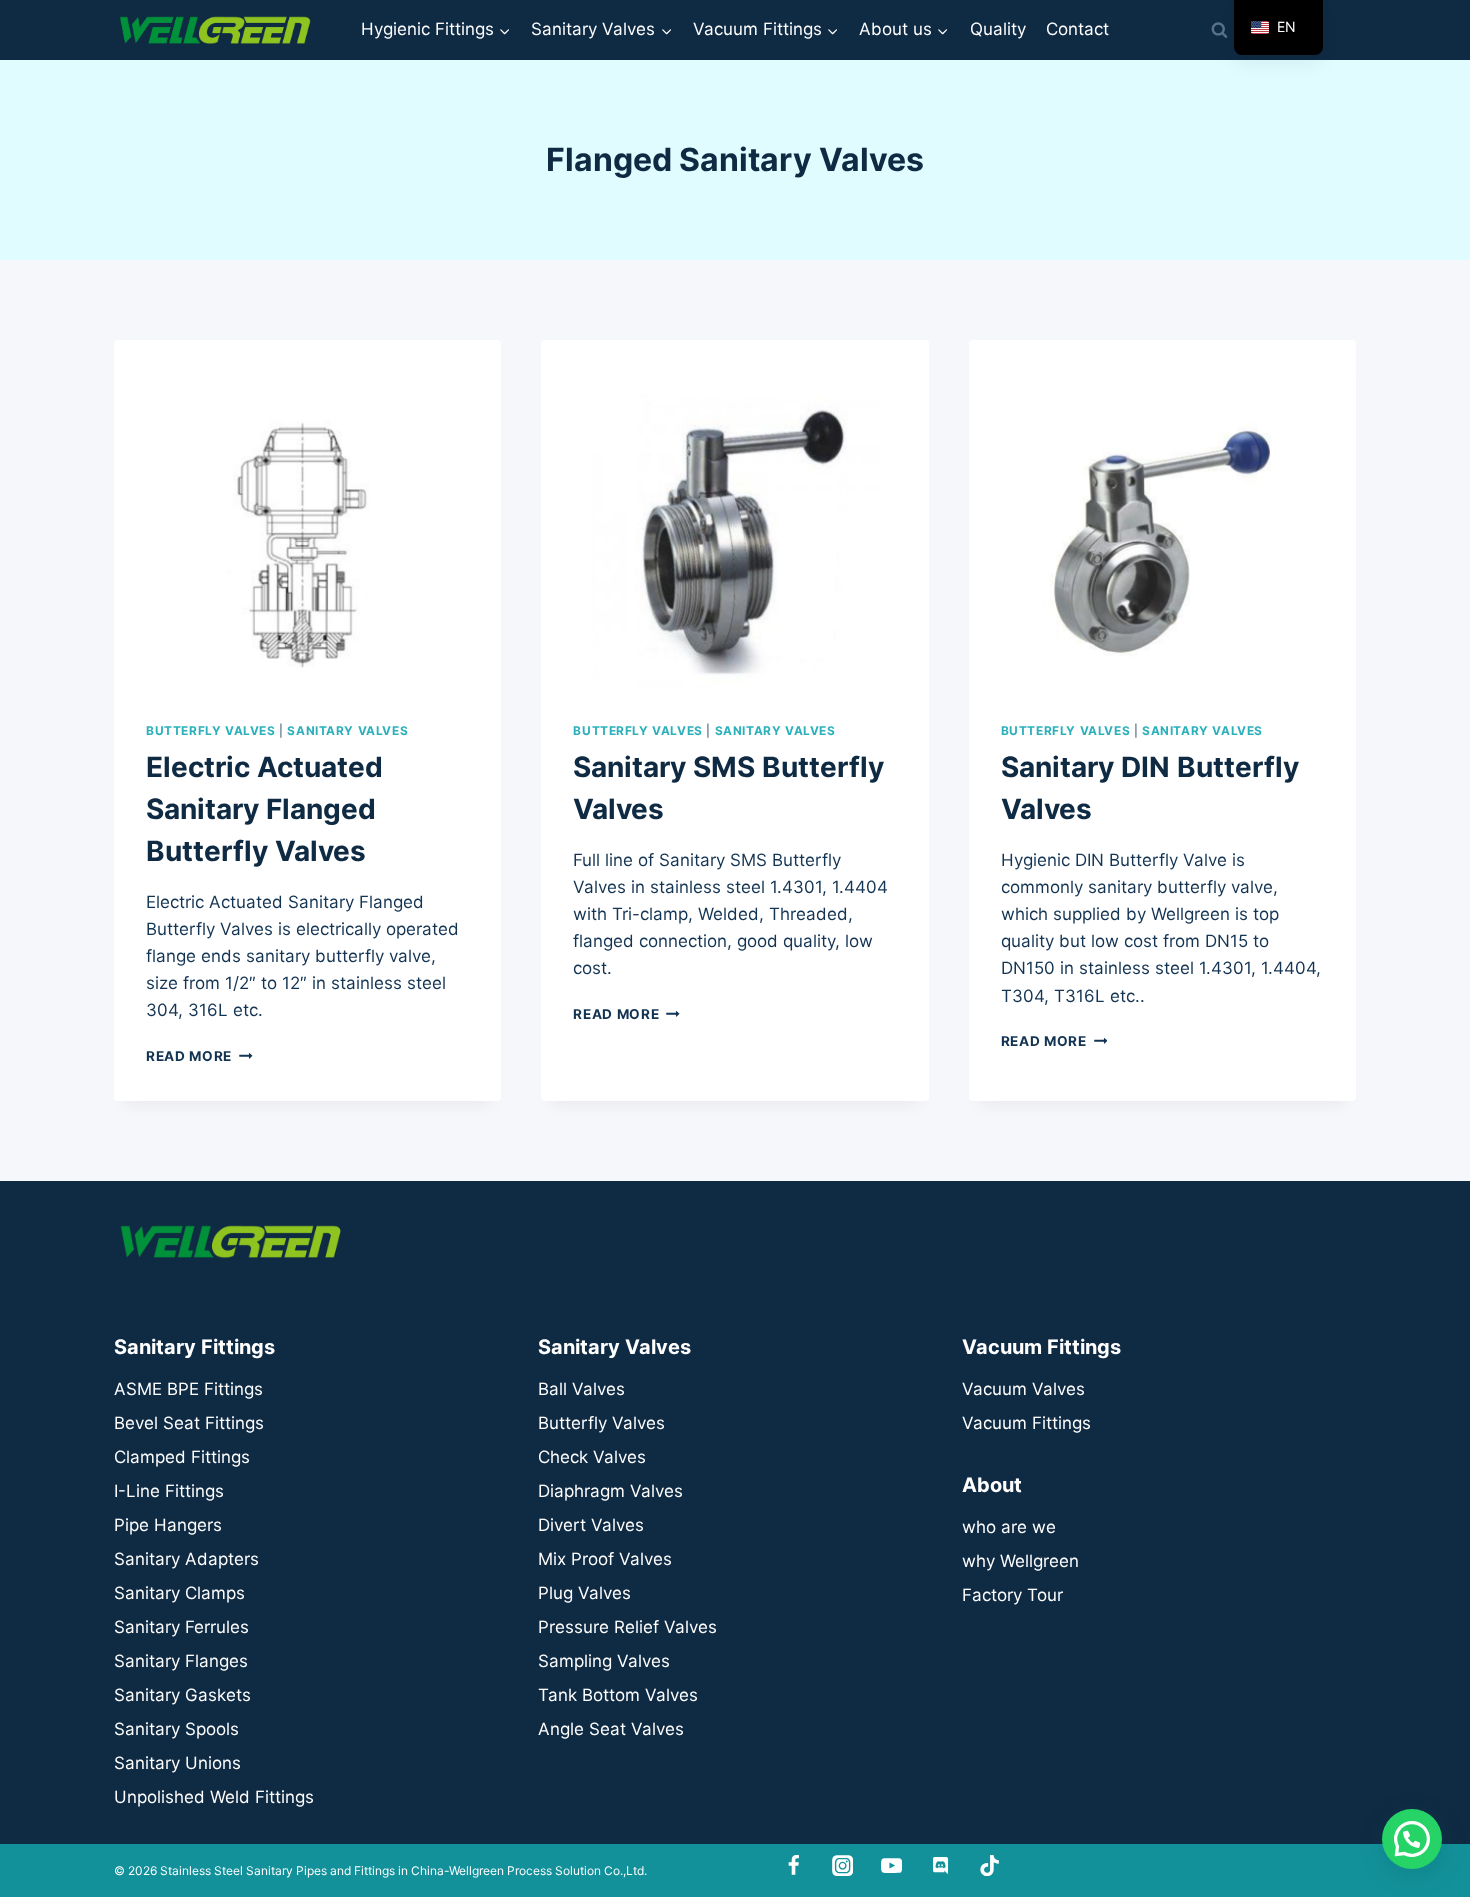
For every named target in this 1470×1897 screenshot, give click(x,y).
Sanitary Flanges (181, 1661)
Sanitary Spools (176, 1729)
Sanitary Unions (177, 1763)
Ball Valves (581, 1389)
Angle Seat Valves (611, 1729)
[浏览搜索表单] (1219, 30)
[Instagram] (842, 1865)
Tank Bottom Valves (618, 1695)
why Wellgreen (1020, 1561)
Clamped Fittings (182, 1457)
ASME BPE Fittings (188, 1389)
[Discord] (940, 1865)
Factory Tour (1012, 1595)
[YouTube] (891, 1865)
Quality (998, 29)
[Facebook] (794, 1865)
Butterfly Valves (211, 730)
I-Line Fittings (169, 1491)
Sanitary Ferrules (181, 1627)
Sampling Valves (604, 1661)
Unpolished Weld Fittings (214, 1797)
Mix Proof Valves (605, 1559)
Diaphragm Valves (610, 1491)
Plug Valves (584, 1593)
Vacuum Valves (1023, 1389)
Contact (1077, 29)
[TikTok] (989, 1865)
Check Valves (592, 1457)
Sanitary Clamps (179, 1593)
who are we (1009, 1527)
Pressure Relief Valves (627, 1627)
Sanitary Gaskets (182, 1695)
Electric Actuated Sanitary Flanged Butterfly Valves (264, 809)
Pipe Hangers (168, 1525)
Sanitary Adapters (186, 1559)
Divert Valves (591, 1525)
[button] (1412, 1839)
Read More (199, 1056)
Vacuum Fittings (1026, 1423)
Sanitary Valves (347, 730)
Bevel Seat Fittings (189, 1423)
